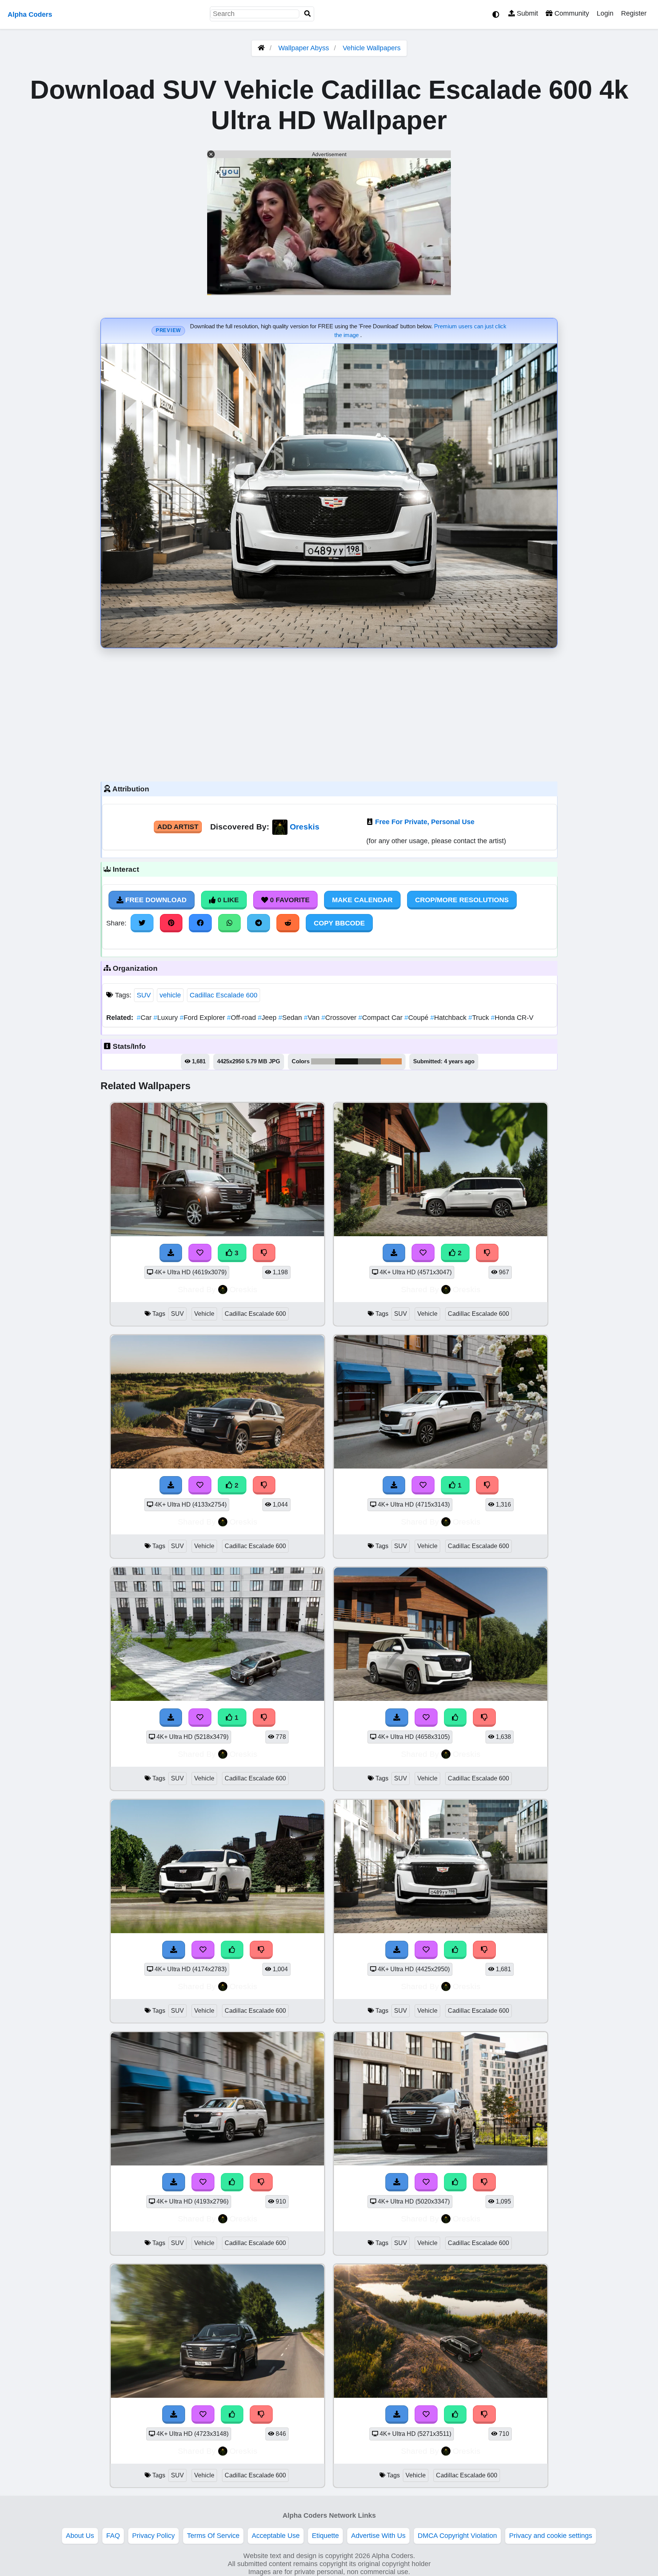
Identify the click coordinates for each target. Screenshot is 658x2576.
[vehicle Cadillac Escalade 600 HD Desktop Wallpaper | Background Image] (441, 2395)
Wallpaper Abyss (304, 48)
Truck (480, 1018)
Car (145, 1018)
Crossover (340, 1018)
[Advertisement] (329, 713)
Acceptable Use (276, 2536)
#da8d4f (391, 1061)
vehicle (170, 995)
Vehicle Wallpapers (372, 48)
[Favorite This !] (423, 1253)
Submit (526, 13)
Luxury (167, 1018)
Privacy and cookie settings (551, 2536)
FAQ (113, 2536)
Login (605, 13)
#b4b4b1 (323, 1061)
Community (571, 13)
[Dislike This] (487, 1253)
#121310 (347, 1061)
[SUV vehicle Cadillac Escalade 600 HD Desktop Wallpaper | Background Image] (441, 1234)
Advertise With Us (378, 2536)
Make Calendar (362, 900)
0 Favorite (289, 900)
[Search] (308, 14)
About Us (80, 2536)
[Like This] (455, 1718)
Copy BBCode (339, 923)
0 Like (227, 900)
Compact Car (381, 1018)
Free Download (155, 900)
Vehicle (204, 1314)
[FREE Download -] (394, 1253)
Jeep (268, 1018)
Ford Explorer (203, 1018)
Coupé (417, 1018)
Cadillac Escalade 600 (224, 995)
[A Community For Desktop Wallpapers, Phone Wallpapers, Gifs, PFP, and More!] (261, 48)
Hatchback (449, 1018)
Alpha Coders (30, 14)
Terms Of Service (213, 2536)
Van (313, 1018)
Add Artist (178, 827)
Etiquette (325, 2536)
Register (634, 13)
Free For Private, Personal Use (425, 822)
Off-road (242, 1018)
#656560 (369, 1061)
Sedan (291, 1018)
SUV (144, 995)
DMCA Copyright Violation (457, 2536)
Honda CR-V (512, 1018)
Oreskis (305, 827)
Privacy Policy (153, 2536)
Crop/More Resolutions (462, 900)
